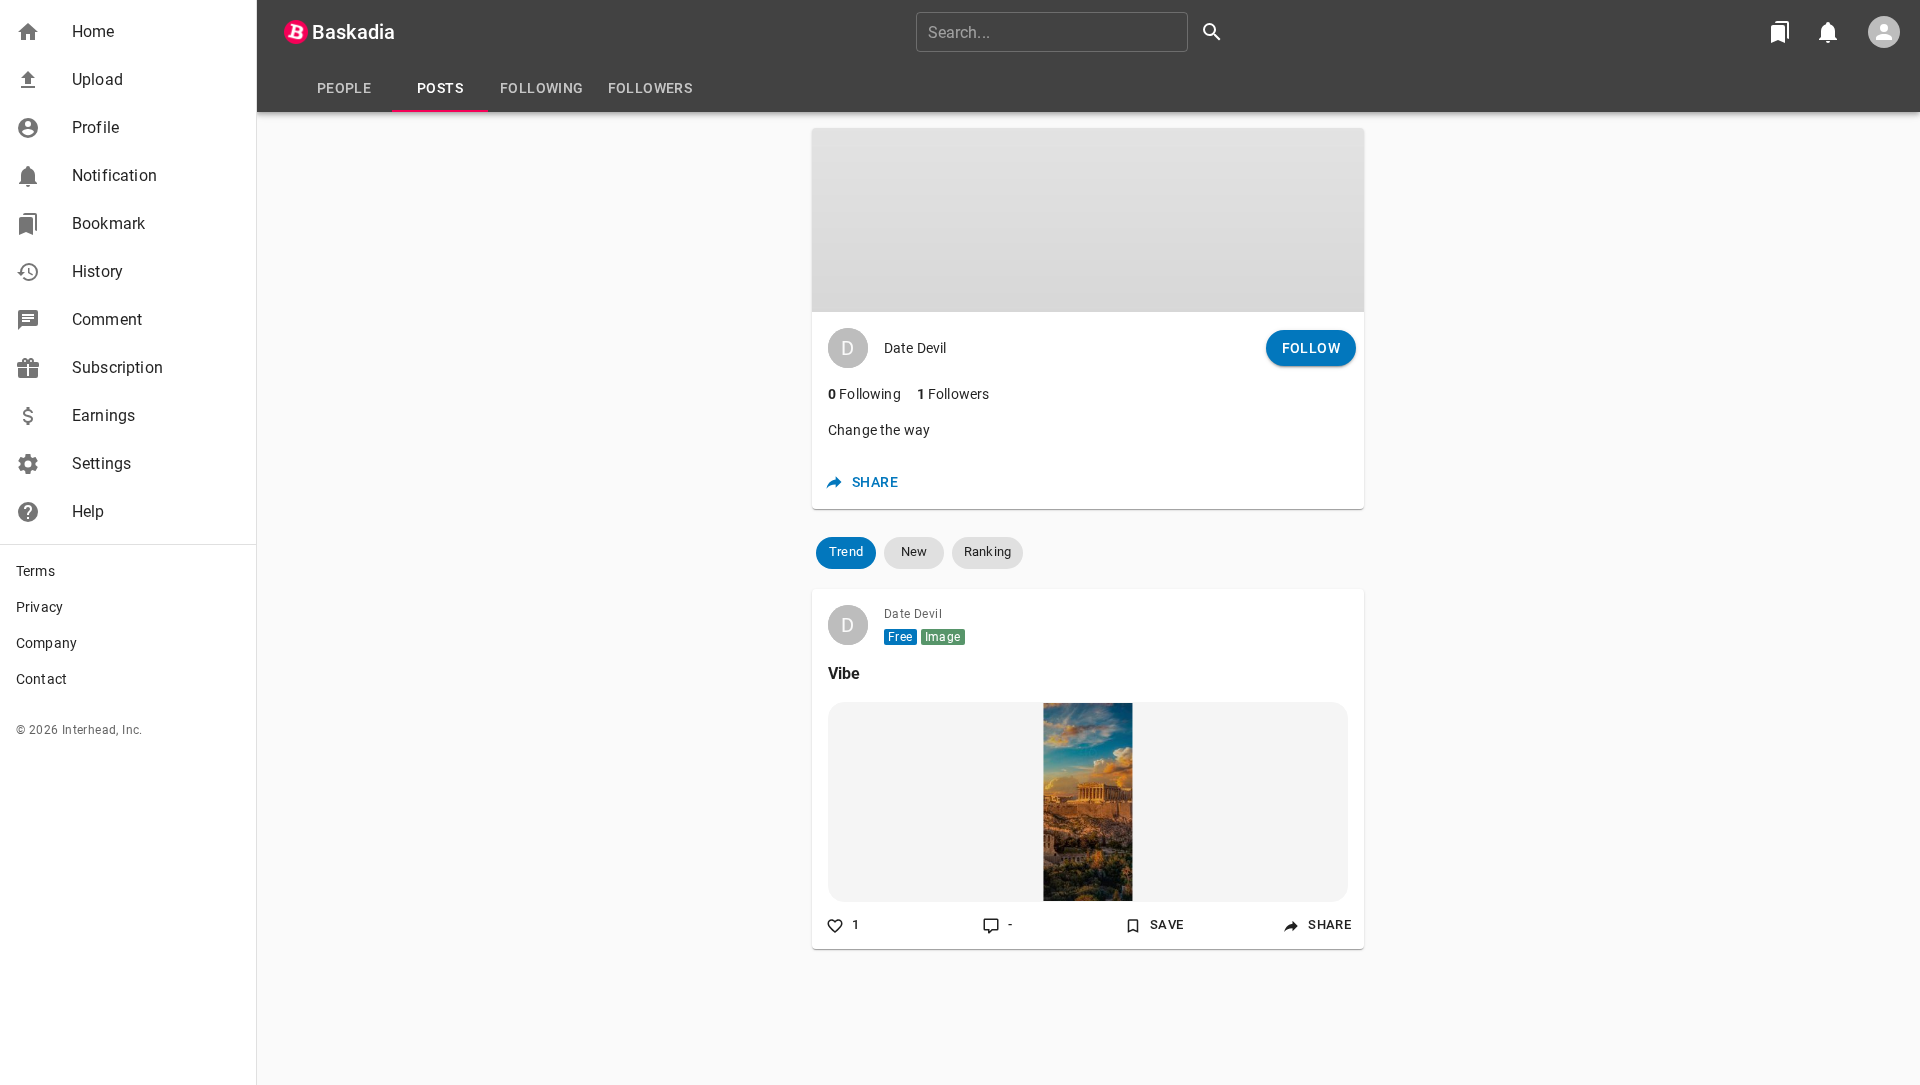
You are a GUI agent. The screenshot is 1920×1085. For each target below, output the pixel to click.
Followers (953, 394)
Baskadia (353, 32)
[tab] (344, 88)
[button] (128, 32)
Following (864, 394)
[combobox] (1076, 32)
